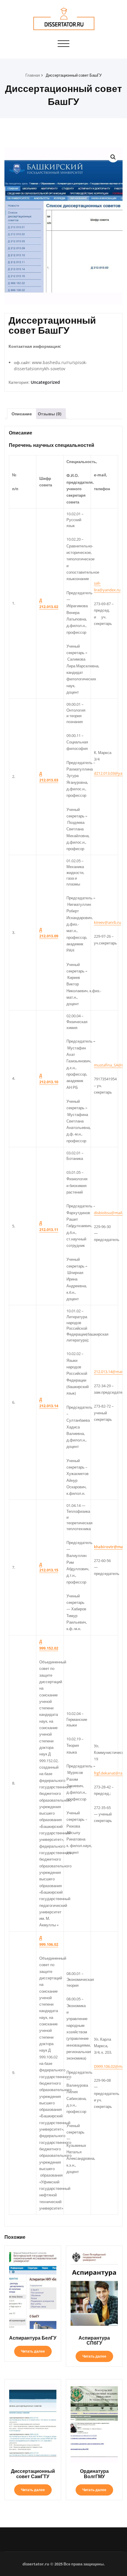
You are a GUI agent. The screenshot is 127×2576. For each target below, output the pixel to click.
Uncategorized (45, 382)
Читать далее (33, 2351)
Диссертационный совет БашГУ (74, 75)
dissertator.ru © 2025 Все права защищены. (64, 2564)
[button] (113, 157)
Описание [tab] (22, 414)
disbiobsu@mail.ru (110, 1213)
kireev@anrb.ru (108, 922)
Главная (33, 75)
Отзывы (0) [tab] (50, 414)
